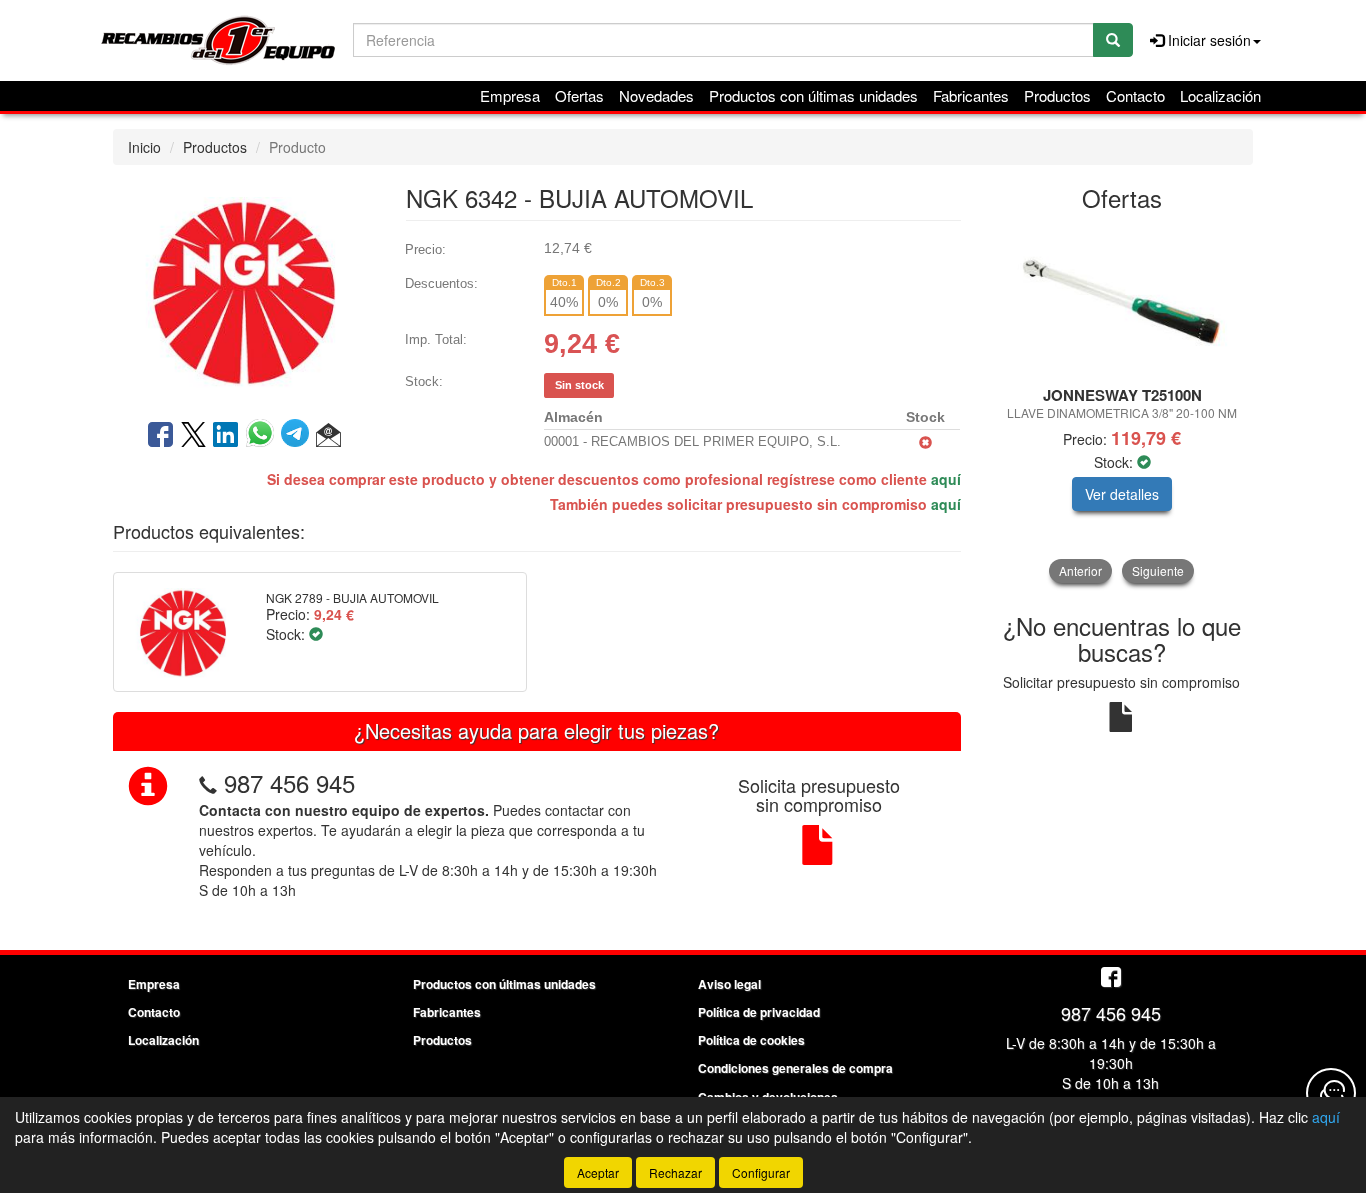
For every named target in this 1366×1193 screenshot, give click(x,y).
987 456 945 (289, 782)
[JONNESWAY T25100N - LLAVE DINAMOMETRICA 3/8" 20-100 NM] (1122, 300)
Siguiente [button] (1158, 570)
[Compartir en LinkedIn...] (226, 436)
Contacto (1135, 95)
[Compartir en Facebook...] (160, 436)
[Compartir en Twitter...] (193, 436)
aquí (946, 479)
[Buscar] (1113, 40)
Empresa (510, 95)
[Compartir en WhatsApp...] (263, 436)
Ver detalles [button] (1122, 494)
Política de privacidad (759, 1012)
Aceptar (598, 1172)
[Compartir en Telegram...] (298, 436)
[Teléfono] (208, 782)
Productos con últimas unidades (813, 95)
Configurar (761, 1172)
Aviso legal (729, 984)
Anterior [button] (1080, 570)
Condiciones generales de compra (795, 1068)
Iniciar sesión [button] (1207, 40)
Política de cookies (751, 1040)
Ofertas (579, 95)
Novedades (656, 95)
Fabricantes (971, 95)
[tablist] (1122, 404)
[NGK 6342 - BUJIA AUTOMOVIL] (244, 290)
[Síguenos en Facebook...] (1111, 978)
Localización (1220, 95)
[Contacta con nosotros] (1331, 1093)
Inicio (144, 147)
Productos (1057, 95)
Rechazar (675, 1172)
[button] (328, 436)
